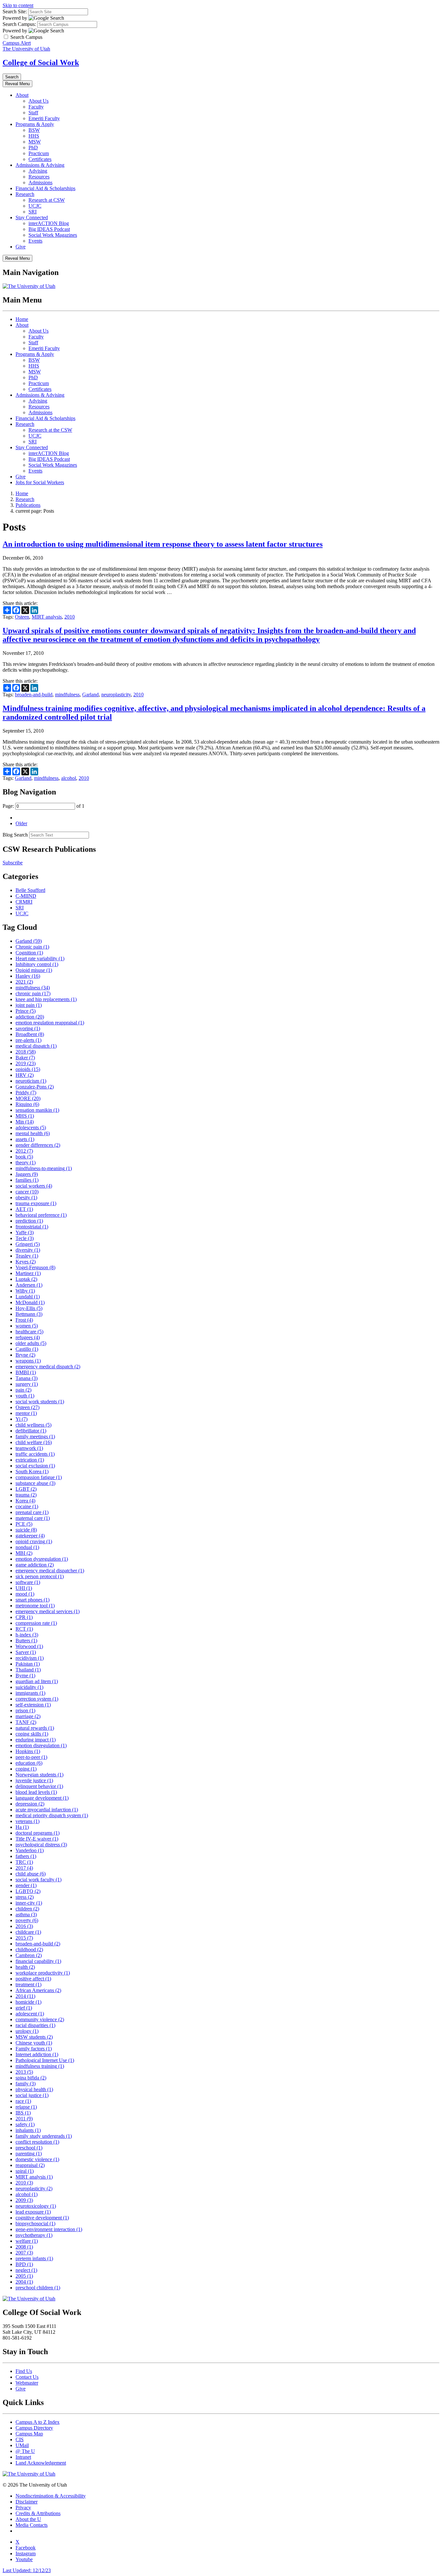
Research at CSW (47, 200)
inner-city (29, 1903)
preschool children (38, 2288)
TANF (26, 1722)
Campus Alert (17, 43)
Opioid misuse (34, 970)
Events (35, 241)
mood (25, 1594)
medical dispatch (36, 1046)
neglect (26, 2270)
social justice (32, 2095)
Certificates (40, 159)
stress (25, 1897)
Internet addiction (37, 2054)
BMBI (26, 1372)
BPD (24, 2264)
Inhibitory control (37, 964)
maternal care (33, 1518)
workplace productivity (43, 1973)
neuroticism (31, 1081)
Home (22, 319)
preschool (29, 2148)
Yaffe (25, 1232)
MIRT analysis (47, 617)
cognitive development (42, 2218)
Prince (26, 1011)
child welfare (34, 1442)
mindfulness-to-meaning (44, 1168)
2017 (24, 1868)
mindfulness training (40, 2066)
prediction (29, 1221)
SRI (33, 212)
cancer (27, 1192)
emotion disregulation (41, 1745)
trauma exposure (36, 1203)
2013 (24, 2072)
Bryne (25, 1355)
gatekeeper (30, 1536)
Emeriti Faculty (44, 118)
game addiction (35, 1565)
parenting (29, 2154)
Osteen (22, 617)
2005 (24, 2276)
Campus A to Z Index (38, 2422)
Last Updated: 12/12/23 (27, 2570)
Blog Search (15, 835)
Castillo (27, 1349)
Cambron (29, 1955)
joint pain (29, 1005)
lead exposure (33, 2212)
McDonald (30, 1302)
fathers (26, 1856)
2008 (24, 2247)
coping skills (32, 1734)
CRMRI (24, 902)
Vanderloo (30, 1850)
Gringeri (28, 1244)
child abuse (31, 1874)
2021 (24, 982)
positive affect (33, 1979)
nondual (27, 1547)
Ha (22, 1827)
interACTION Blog (49, 223)
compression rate (36, 1623)
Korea (25, 1501)
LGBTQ (28, 1891)
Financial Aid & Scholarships (45, 188)
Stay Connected (32, 217)
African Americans (38, 1990)
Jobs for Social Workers (40, 482)
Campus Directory (34, 2428)
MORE (28, 1098)
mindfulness (67, 695)
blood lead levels (36, 1792)
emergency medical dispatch (48, 1367)
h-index (27, 1635)
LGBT (26, 1489)
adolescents (31, 1128)
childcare (28, 1932)
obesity (26, 1197)
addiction (30, 1017)
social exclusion (35, 1466)
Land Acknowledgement (41, 2463)
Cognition (29, 953)
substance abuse (35, 1483)
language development (42, 1798)
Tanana (27, 1378)
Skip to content (18, 5)
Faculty (36, 107)
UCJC (35, 206)
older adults (31, 1343)
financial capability (38, 1961)
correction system (37, 1699)
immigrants (30, 1693)
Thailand (28, 1670)
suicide (26, 1530)
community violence (40, 2019)
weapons (28, 1361)
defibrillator (31, 1431)
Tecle (25, 1238)
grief (24, 2008)
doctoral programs (38, 1833)
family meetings (35, 1436)
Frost (24, 1320)
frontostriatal (32, 1227)
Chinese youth (34, 2043)
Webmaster (27, 2383)
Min (25, 1122)
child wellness (33, 1425)
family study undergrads (44, 2136)
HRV (25, 1075)
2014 (25, 1996)
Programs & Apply (35, 124)
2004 (24, 2282)
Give (21, 247)
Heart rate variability (40, 958)
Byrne (25, 1676)
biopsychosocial (35, 2223)
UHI (24, 1588)
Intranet (23, 2457)
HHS (34, 136)
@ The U (25, 2451)
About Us (39, 101)
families (27, 1180)
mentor (26, 1413)
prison (25, 1710)
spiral (25, 2171)
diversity (28, 1250)
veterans (28, 1821)
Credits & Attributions (38, 2513)
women (27, 1326)
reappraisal (30, 2165)
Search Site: (15, 11)
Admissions (40, 182)
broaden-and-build (34, 695)
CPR (24, 1617)
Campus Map (29, 2434)
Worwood (29, 1646)
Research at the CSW (50, 430)
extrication (30, 1460)
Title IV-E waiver (37, 1839)
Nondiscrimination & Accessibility (51, 2496)
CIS (20, 2439)
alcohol (69, 778)
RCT (24, 1629)
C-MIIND (26, 896)
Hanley (28, 976)
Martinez (28, 1273)
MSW (35, 142)
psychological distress (41, 1845)
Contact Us (27, 2377)
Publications (28, 505)
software (28, 1582)
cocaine (27, 1506)
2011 (24, 2119)
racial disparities (35, 2025)
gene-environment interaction (49, 2229)
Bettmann (29, 1314)
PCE (24, 1524)
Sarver (26, 1652)
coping (26, 1769)
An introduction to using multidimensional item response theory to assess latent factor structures (163, 544)
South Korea (32, 1471)
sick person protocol (40, 1576)
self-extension (33, 1705)
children (27, 1909)
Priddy (26, 1093)
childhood (29, 1949)
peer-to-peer (31, 1757)
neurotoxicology (36, 2206)
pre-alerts (28, 1040)
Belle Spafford (30, 890)
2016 (24, 1926)
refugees (28, 1337)
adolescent (30, 2014)
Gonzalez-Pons (35, 1087)
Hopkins (28, 1751)
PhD (33, 148)
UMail (22, 2445)
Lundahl (28, 1297)
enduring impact (36, 1740)
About (22, 95)
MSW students (34, 2037)
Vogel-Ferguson (35, 1267)
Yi (22, 1419)
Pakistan (28, 1664)
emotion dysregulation (42, 1559)
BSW (34, 130)
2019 (26, 1063)
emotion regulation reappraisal (50, 1023)
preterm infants (34, 2258)
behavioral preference (41, 1215)
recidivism (30, 1658)
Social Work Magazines (53, 235)
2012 (24, 1151)
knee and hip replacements (46, 999)
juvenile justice (34, 1780)
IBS (23, 2113)
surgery (27, 1384)
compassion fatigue (39, 1477)
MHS (25, 1116)
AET (24, 1209)
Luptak (26, 1279)
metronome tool (35, 1606)
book (24, 1157)
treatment (28, 1984)
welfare (27, 2241)
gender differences (38, 1145)
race (23, 2101)
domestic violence (37, 2159)
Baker (25, 1058)
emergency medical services (48, 1611)
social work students (40, 1402)
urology (27, 2031)
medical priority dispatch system (52, 1815)
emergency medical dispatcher (50, 1571)
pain (23, 1390)
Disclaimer (27, 2502)
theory (26, 1163)
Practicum (39, 153)
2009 (24, 2200)
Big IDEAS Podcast (49, 229)
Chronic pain (32, 947)
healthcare (29, 1332)
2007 (24, 2253)
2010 (70, 617)
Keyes (26, 1262)
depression (30, 1804)
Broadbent (30, 1034)
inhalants (28, 2130)
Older (21, 823)
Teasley (27, 1256)
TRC (24, 1862)
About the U (28, 2519)
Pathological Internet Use (45, 2060)
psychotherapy (34, 2235)
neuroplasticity (116, 695)
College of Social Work (41, 63)
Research (25, 194)
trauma (26, 1495)
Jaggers (27, 1174)
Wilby (25, 1291)
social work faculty (39, 1880)
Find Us (24, 2371)
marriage (28, 1716)
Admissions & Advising (40, 165)
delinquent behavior (39, 1786)
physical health (34, 2089)
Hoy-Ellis (29, 1308)
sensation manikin (37, 1110)
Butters (26, 1641)
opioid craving (34, 1541)
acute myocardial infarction (47, 1810)
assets (25, 1139)
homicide (28, 2002)
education (29, 1763)
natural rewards (35, 1728)
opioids (28, 1069)
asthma (26, 1915)
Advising (38, 171)
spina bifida (31, 2078)
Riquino (27, 1104)
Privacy (23, 2508)
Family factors (34, 2049)
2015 (24, 1938)
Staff (33, 113)
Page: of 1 (44, 806)
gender (26, 1885)
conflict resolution (37, 2142)
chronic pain (33, 993)
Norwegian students (39, 1775)
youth (25, 1396)
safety (25, 2124)
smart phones (33, 1600)
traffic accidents (35, 1454)
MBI (24, 1553)
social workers (34, 1186)
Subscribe (13, 863)
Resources (39, 177)
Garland (90, 695)
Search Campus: (19, 24)
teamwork (29, 1448)
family (26, 2084)
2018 (26, 1052)
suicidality (29, 1687)
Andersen (29, 1285)
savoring (28, 1028)
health (25, 1967)
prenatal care (32, 1512)
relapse (26, 2107)
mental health (33, 1133)
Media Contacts (32, 2525)
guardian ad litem (37, 1681)
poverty (27, 1920)
